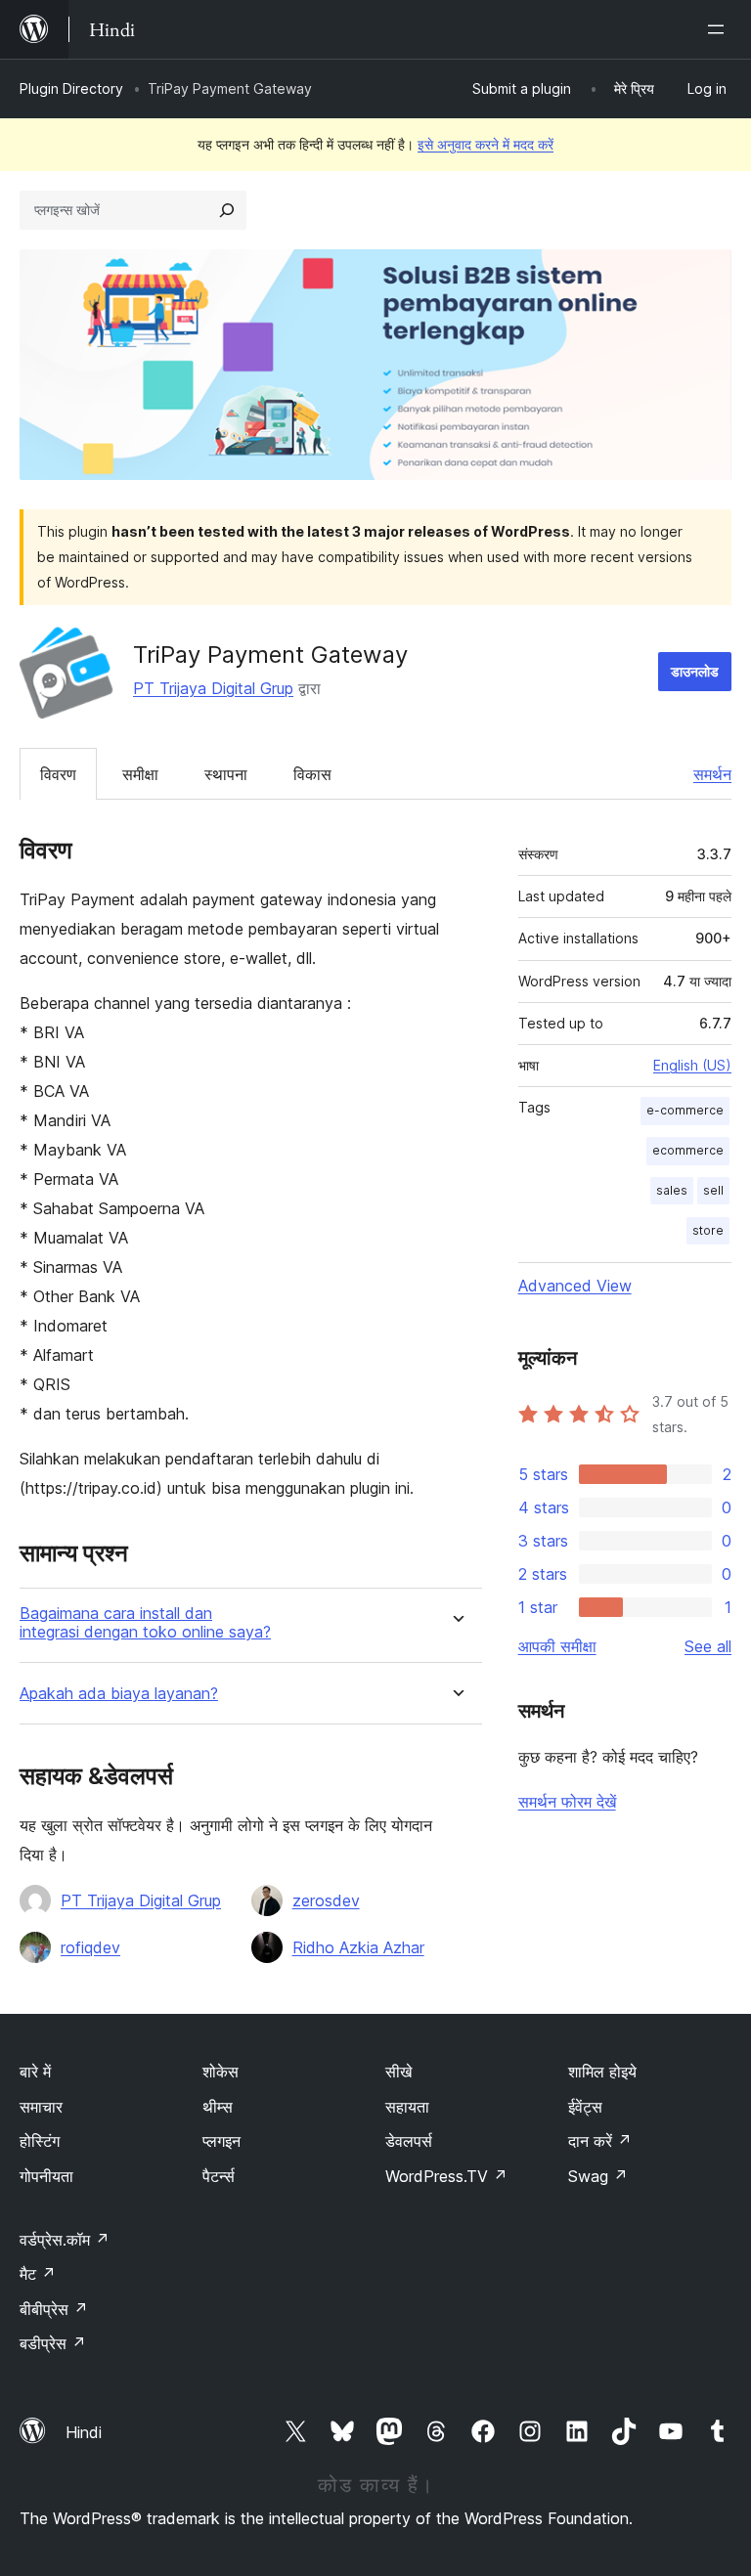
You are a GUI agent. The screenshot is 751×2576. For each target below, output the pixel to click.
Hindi (84, 2432)
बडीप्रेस (53, 2343)
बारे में (35, 2072)
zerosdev (326, 1900)
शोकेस (221, 2072)
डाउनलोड (695, 671)
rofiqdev (90, 1947)
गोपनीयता (46, 2176)
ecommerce (688, 1150)
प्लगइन (221, 2141)
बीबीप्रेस (54, 2309)
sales (672, 1190)
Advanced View (575, 1286)
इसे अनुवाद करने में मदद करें (486, 144)
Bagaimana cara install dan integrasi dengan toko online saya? (145, 1623)
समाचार (41, 2107)
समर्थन (712, 774)
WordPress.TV (446, 2176)
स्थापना (226, 774)
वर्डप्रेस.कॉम (65, 2240)
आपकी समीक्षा (557, 1646)
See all (708, 1646)
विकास (312, 774)
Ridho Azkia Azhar (358, 1947)
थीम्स (218, 2107)
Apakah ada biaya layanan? (119, 1694)
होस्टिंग (40, 2141)
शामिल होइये (602, 2072)
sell (713, 1190)
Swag (598, 2176)
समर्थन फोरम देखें (567, 1802)
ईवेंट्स (585, 2107)
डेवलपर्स (409, 2141)
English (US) (692, 1065)
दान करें (600, 2141)
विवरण (58, 774)
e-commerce (685, 1110)
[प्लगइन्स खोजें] (227, 210)
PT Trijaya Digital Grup (213, 688)
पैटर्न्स (219, 2176)
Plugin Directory (71, 88)
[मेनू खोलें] (720, 29)
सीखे (398, 2072)
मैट (38, 2274)
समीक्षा (140, 774)
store (708, 1230)
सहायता (407, 2107)
